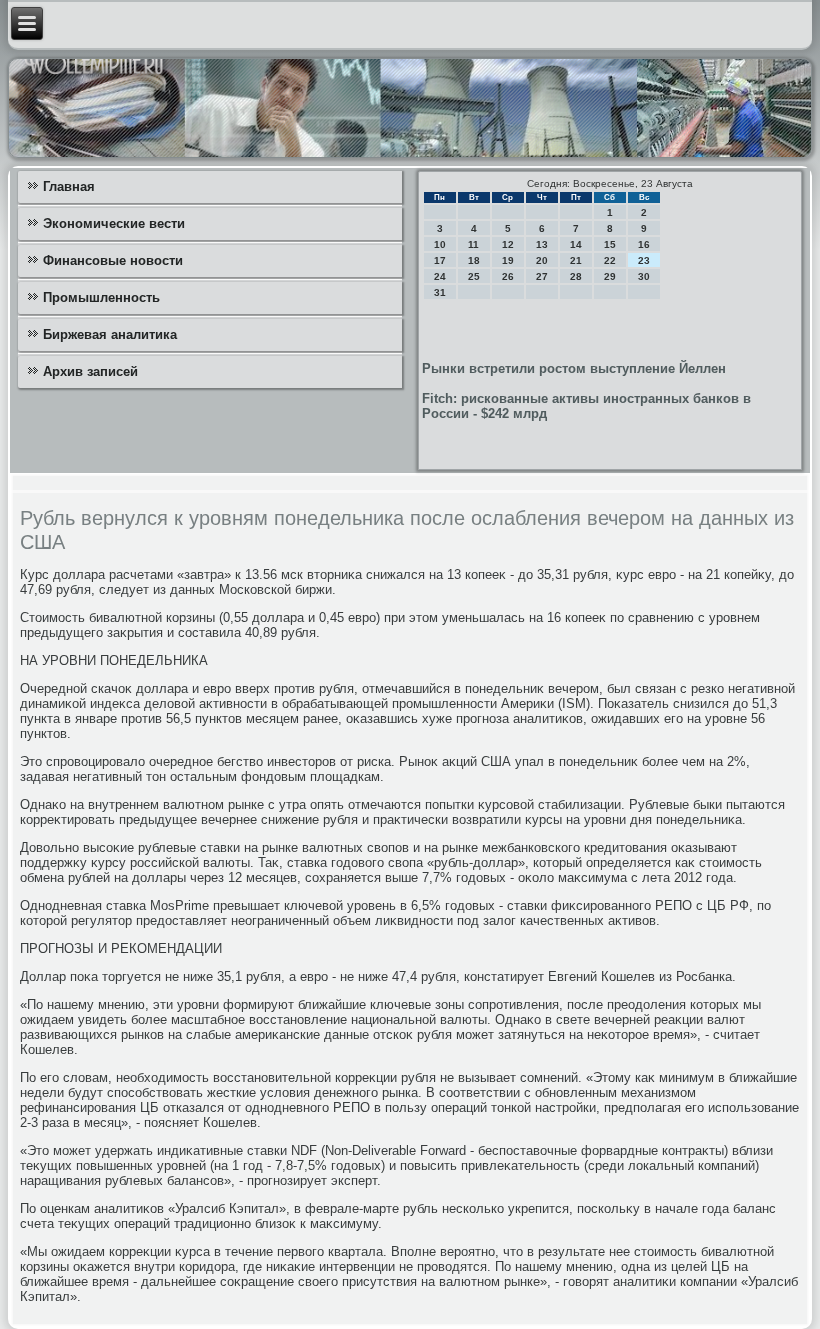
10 (440, 244)
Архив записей (90, 371)
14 (576, 244)
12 (508, 244)
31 (440, 292)
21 (576, 260)
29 (610, 276)
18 (474, 260)
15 (610, 244)
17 (440, 260)
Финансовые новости (113, 260)
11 (473, 244)
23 (644, 260)
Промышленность (101, 297)
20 (542, 260)
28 (576, 276)
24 (440, 276)
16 (644, 244)
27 (542, 276)
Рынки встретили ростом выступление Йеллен (574, 368)
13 (542, 244)
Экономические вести (114, 223)
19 (508, 260)
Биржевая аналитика (110, 334)
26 (508, 276)
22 (610, 260)
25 (474, 276)
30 (644, 276)
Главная (69, 186)
